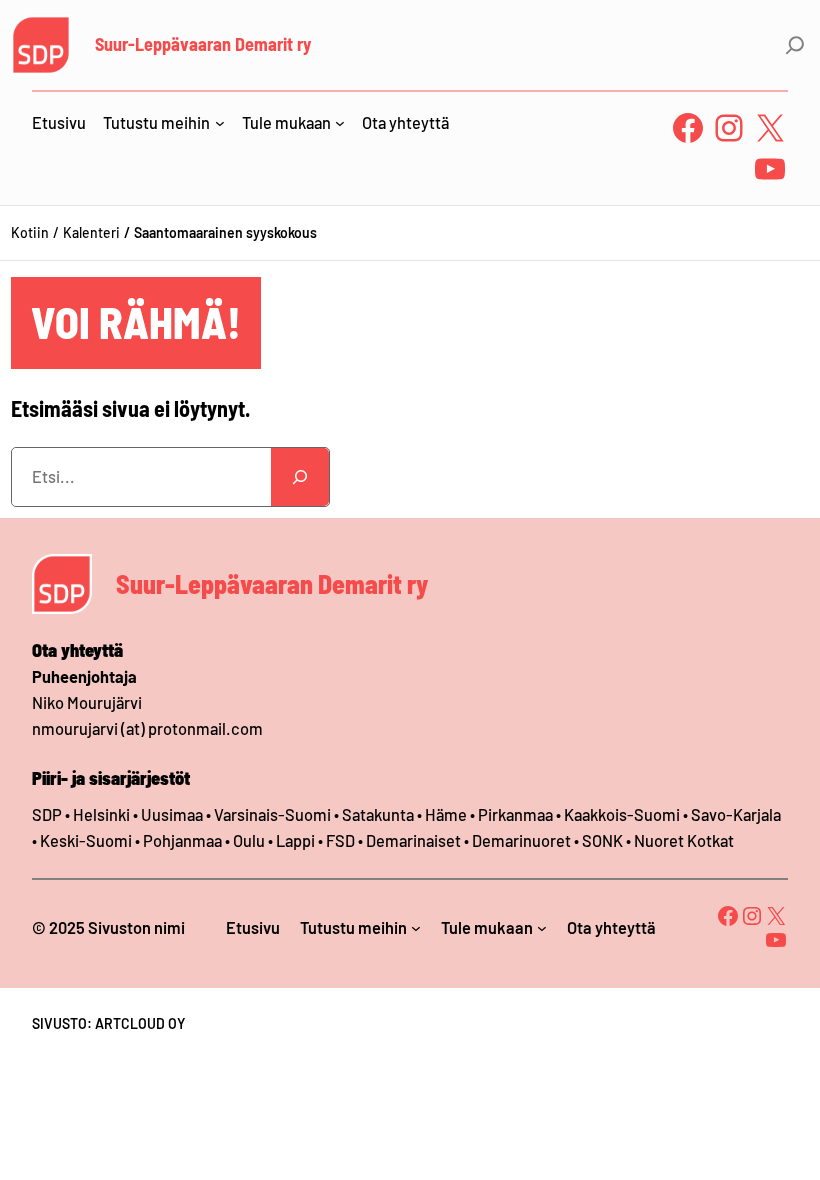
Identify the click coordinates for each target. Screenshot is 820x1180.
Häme (447, 814)
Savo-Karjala (736, 814)
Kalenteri (91, 232)
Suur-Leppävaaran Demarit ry (203, 44)
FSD (340, 840)
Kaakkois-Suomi (622, 814)
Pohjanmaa (184, 840)
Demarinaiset (413, 840)
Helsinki (103, 814)
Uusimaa (172, 814)
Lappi (295, 840)
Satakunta (378, 814)
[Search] (300, 477)
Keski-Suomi (86, 840)
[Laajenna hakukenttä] (795, 45)
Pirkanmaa (515, 814)
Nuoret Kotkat (684, 840)
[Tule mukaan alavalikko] (340, 123)
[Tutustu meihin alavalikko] (220, 123)
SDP (47, 814)
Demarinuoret (521, 840)
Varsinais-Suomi (272, 814)
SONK (602, 840)
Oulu (249, 840)
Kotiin (30, 232)
